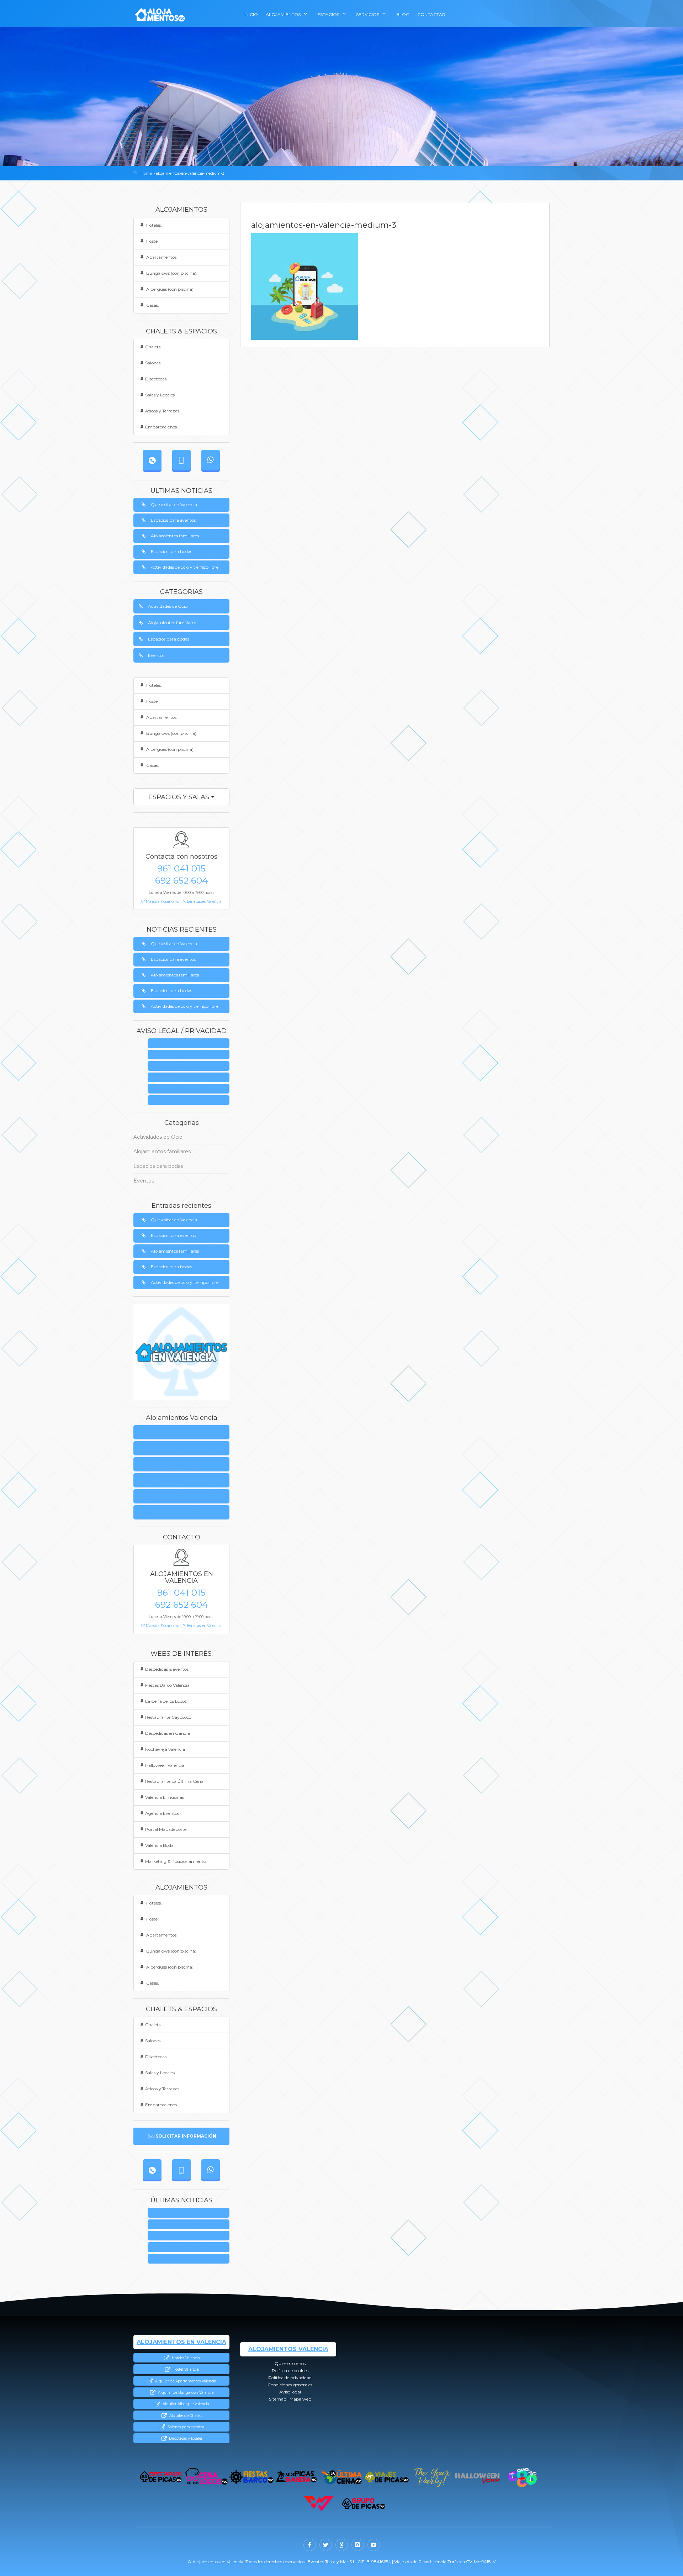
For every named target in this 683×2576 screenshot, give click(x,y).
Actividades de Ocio (168, 606)
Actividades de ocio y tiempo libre (185, 567)
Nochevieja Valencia (165, 1749)
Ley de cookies (191, 1055)
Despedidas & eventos (167, 1669)
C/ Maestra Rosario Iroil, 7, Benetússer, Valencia (181, 902)
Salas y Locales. (160, 395)
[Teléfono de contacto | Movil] (181, 460)
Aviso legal (191, 1089)
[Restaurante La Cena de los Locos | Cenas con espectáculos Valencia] (206, 2477)
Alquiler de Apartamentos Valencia (185, 2381)
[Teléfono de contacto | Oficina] (152, 460)
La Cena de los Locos (166, 1701)
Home (146, 173)
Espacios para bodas (171, 551)
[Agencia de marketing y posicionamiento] (319, 2504)
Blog (403, 14)
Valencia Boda (159, 1845)
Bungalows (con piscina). (171, 273)
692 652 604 (182, 880)
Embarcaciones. (162, 427)
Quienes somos (191, 1044)
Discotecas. (156, 379)
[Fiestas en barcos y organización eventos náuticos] (251, 2477)
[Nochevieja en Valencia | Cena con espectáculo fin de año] (432, 2477)
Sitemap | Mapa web (191, 1100)
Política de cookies (159, 1448)
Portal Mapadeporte (166, 1829)
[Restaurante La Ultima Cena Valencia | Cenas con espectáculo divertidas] (342, 2477)
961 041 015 (181, 868)
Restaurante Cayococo (168, 1717)
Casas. (152, 305)
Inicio (251, 14)
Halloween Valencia (165, 1765)
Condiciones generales (191, 1078)
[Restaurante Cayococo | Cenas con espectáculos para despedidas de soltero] (522, 2477)
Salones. (153, 363)
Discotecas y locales (185, 2438)
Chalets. (153, 347)
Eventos (156, 655)
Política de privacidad (191, 1066)
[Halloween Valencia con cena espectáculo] (477, 2477)
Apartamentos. (161, 257)
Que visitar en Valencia (174, 504)
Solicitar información (186, 2136)
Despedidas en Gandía (168, 1733)
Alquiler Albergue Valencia (185, 2404)
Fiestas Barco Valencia (167, 1685)
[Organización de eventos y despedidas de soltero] (161, 2477)
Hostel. (152, 241)
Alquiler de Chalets (185, 2416)
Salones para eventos (185, 2427)
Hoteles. (153, 225)
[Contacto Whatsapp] (211, 460)
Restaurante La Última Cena (174, 1781)
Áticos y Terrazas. (163, 411)
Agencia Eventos (162, 1813)
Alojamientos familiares (175, 536)
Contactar (431, 14)
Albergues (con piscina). (170, 289)
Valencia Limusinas (165, 1797)
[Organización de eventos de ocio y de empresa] (364, 2504)
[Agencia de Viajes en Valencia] (387, 2477)
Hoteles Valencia (185, 2358)
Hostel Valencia (185, 2369)
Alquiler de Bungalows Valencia (185, 2393)
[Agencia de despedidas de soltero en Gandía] (297, 2477)
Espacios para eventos (173, 520)
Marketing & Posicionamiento (176, 1861)
